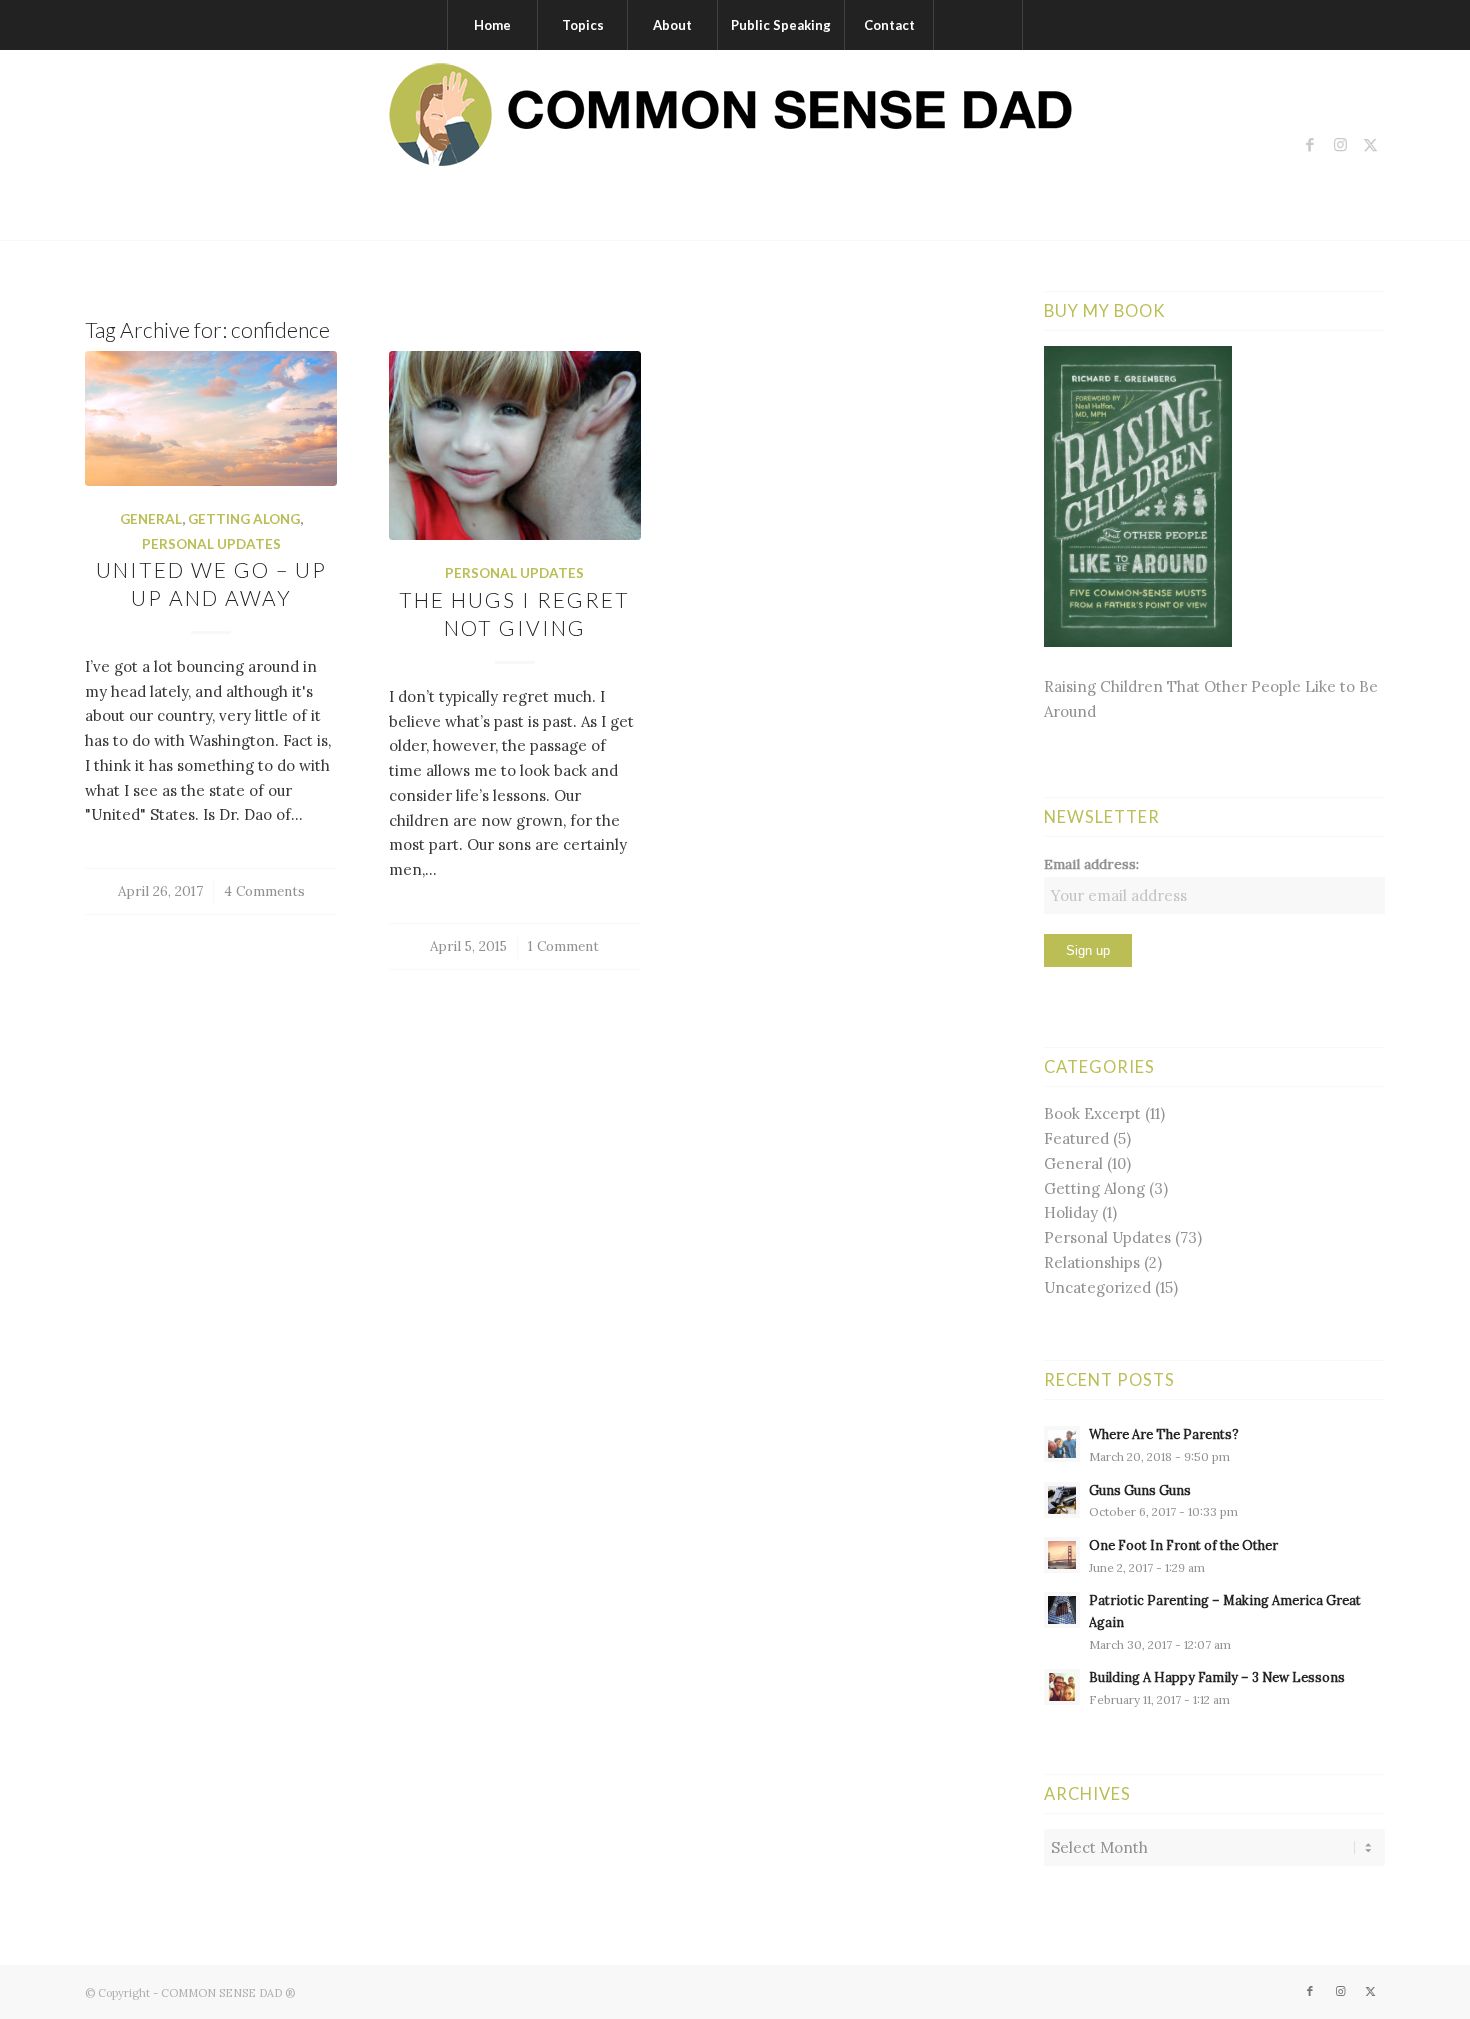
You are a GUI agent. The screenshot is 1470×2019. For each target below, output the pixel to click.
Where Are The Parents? (1164, 1434)
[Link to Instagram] (1340, 145)
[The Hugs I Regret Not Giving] (515, 445)
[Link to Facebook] (1310, 145)
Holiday (1071, 1212)
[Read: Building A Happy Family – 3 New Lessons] (1062, 1687)
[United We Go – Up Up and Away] (211, 418)
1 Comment (563, 946)
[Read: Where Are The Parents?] (1062, 1444)
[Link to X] (1370, 145)
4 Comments (264, 891)
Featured (1076, 1138)
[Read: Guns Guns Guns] (1062, 1500)
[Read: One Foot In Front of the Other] (1062, 1555)
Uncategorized (1097, 1287)
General (151, 519)
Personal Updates (211, 544)
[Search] (978, 25)
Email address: (1091, 864)
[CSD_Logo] (735, 145)
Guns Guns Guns (1140, 1490)
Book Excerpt (1092, 1113)
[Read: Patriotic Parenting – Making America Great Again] (1062, 1610)
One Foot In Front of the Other (1183, 1545)
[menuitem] (492, 25)
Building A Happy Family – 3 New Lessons (1217, 1677)
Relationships (1092, 1262)
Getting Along (244, 519)
